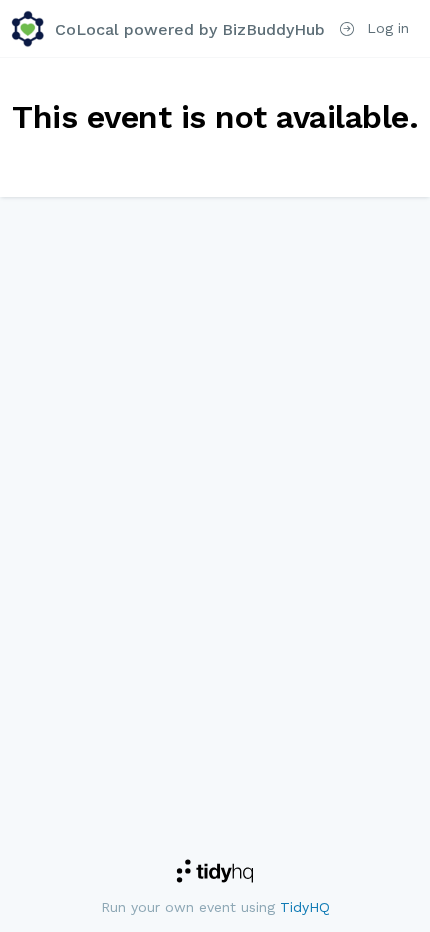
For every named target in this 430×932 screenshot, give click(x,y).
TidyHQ (305, 907)
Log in (385, 28)
